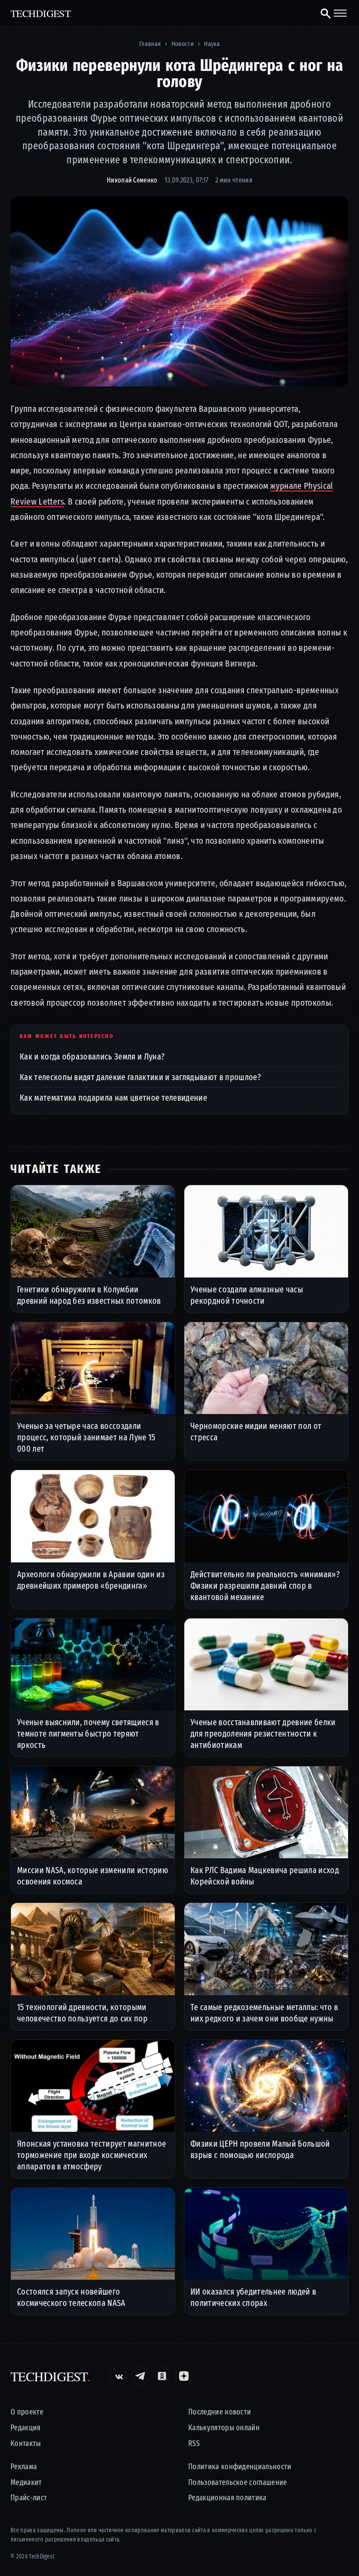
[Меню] (340, 13)
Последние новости (220, 2412)
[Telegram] (140, 2376)
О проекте (27, 2412)
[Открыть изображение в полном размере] (179, 291)
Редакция (26, 2428)
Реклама (24, 2467)
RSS (194, 2444)
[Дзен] (184, 2376)
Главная (150, 44)
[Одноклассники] (162, 2376)
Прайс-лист (29, 2498)
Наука (212, 44)
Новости (183, 44)
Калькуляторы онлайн (224, 2428)
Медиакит (26, 2483)
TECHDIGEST (41, 13)
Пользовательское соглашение (238, 2483)
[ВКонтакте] (118, 2376)
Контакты (26, 2444)
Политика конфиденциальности (240, 2467)
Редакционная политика (227, 2498)
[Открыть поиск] (322, 13)
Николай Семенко (132, 180)
